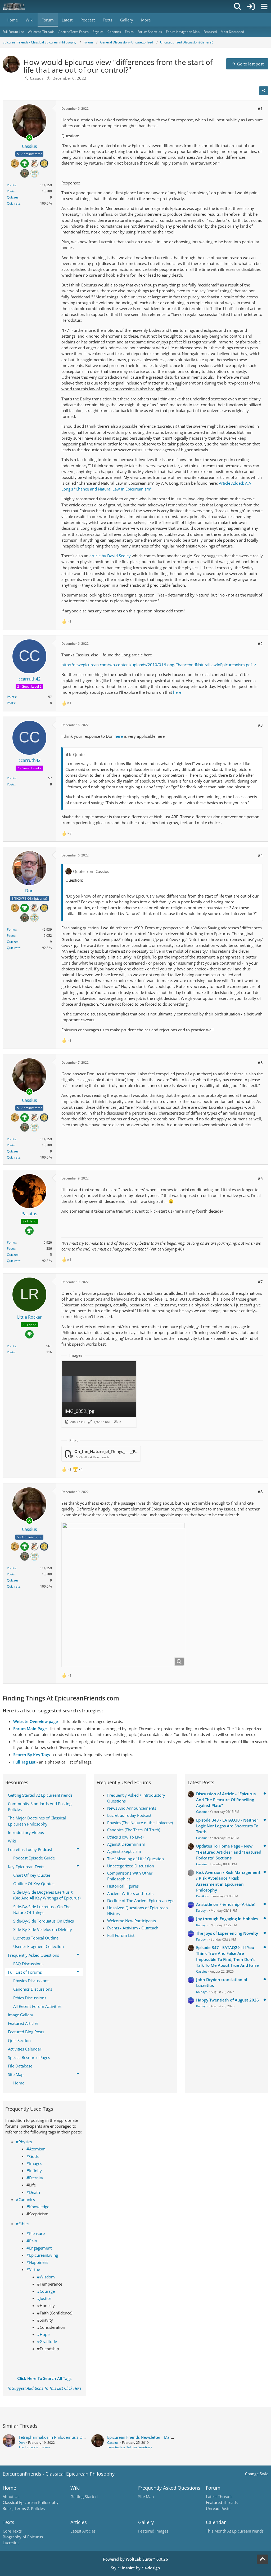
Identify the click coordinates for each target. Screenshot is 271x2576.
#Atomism (36, 2149)
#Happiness (37, 2262)
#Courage (46, 2291)
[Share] (264, 91)
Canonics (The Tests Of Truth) (134, 1830)
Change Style (257, 2474)
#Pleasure (36, 2233)
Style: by (135, 2568)
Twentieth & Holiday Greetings (130, 2447)
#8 (260, 1492)
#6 (260, 1178)
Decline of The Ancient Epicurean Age (141, 1901)
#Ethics (22, 2224)
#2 (260, 644)
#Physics (24, 2142)
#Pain (32, 2241)
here (177, 692)
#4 (260, 855)
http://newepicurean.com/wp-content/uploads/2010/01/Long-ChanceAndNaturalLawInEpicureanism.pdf (157, 665)
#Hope (43, 2334)
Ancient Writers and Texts (130, 1893)
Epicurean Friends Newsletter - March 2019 (146, 2437)
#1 (260, 109)
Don (22, 2443)
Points (11, 185)
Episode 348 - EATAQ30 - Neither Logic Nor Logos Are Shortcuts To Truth (227, 1826)
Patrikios (202, 1896)
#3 (260, 725)
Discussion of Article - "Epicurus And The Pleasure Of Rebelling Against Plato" (226, 1800)
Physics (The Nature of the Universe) (140, 1823)
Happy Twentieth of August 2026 (227, 2000)
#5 (260, 1063)
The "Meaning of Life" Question (135, 1859)
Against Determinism (126, 1844)
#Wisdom (46, 2277)
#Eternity (35, 2178)
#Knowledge (38, 2207)
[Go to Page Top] (263, 2559)
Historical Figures (123, 1886)
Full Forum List (121, 1935)
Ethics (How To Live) (125, 1837)
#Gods (33, 2156)
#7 (260, 1282)
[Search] (238, 7)
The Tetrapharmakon (34, 2447)
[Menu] (264, 7)
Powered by (135, 2559)
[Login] (251, 7)
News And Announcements (132, 1808)
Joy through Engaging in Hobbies (227, 1919)
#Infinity (34, 2171)
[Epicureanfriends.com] (14, 7)
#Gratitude (47, 2341)
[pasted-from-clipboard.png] (123, 1595)
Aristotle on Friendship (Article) (226, 1904)
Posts (11, 191)
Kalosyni (202, 1910)
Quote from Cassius (91, 871)
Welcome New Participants (132, 1921)
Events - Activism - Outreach (133, 1928)
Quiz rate (14, 203)
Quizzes (13, 197)
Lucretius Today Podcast (129, 1815)
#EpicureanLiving (42, 2255)
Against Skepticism (124, 1851)
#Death (33, 2192)
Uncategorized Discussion (131, 1866)
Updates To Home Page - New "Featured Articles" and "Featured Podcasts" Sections (229, 1852)
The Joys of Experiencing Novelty (227, 1933)
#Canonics (25, 2199)
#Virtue (33, 2269)
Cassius (37, 78)
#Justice (44, 2298)
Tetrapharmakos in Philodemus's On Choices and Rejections (73, 2437)
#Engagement (39, 2248)
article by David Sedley (110, 556)
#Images (34, 2163)
